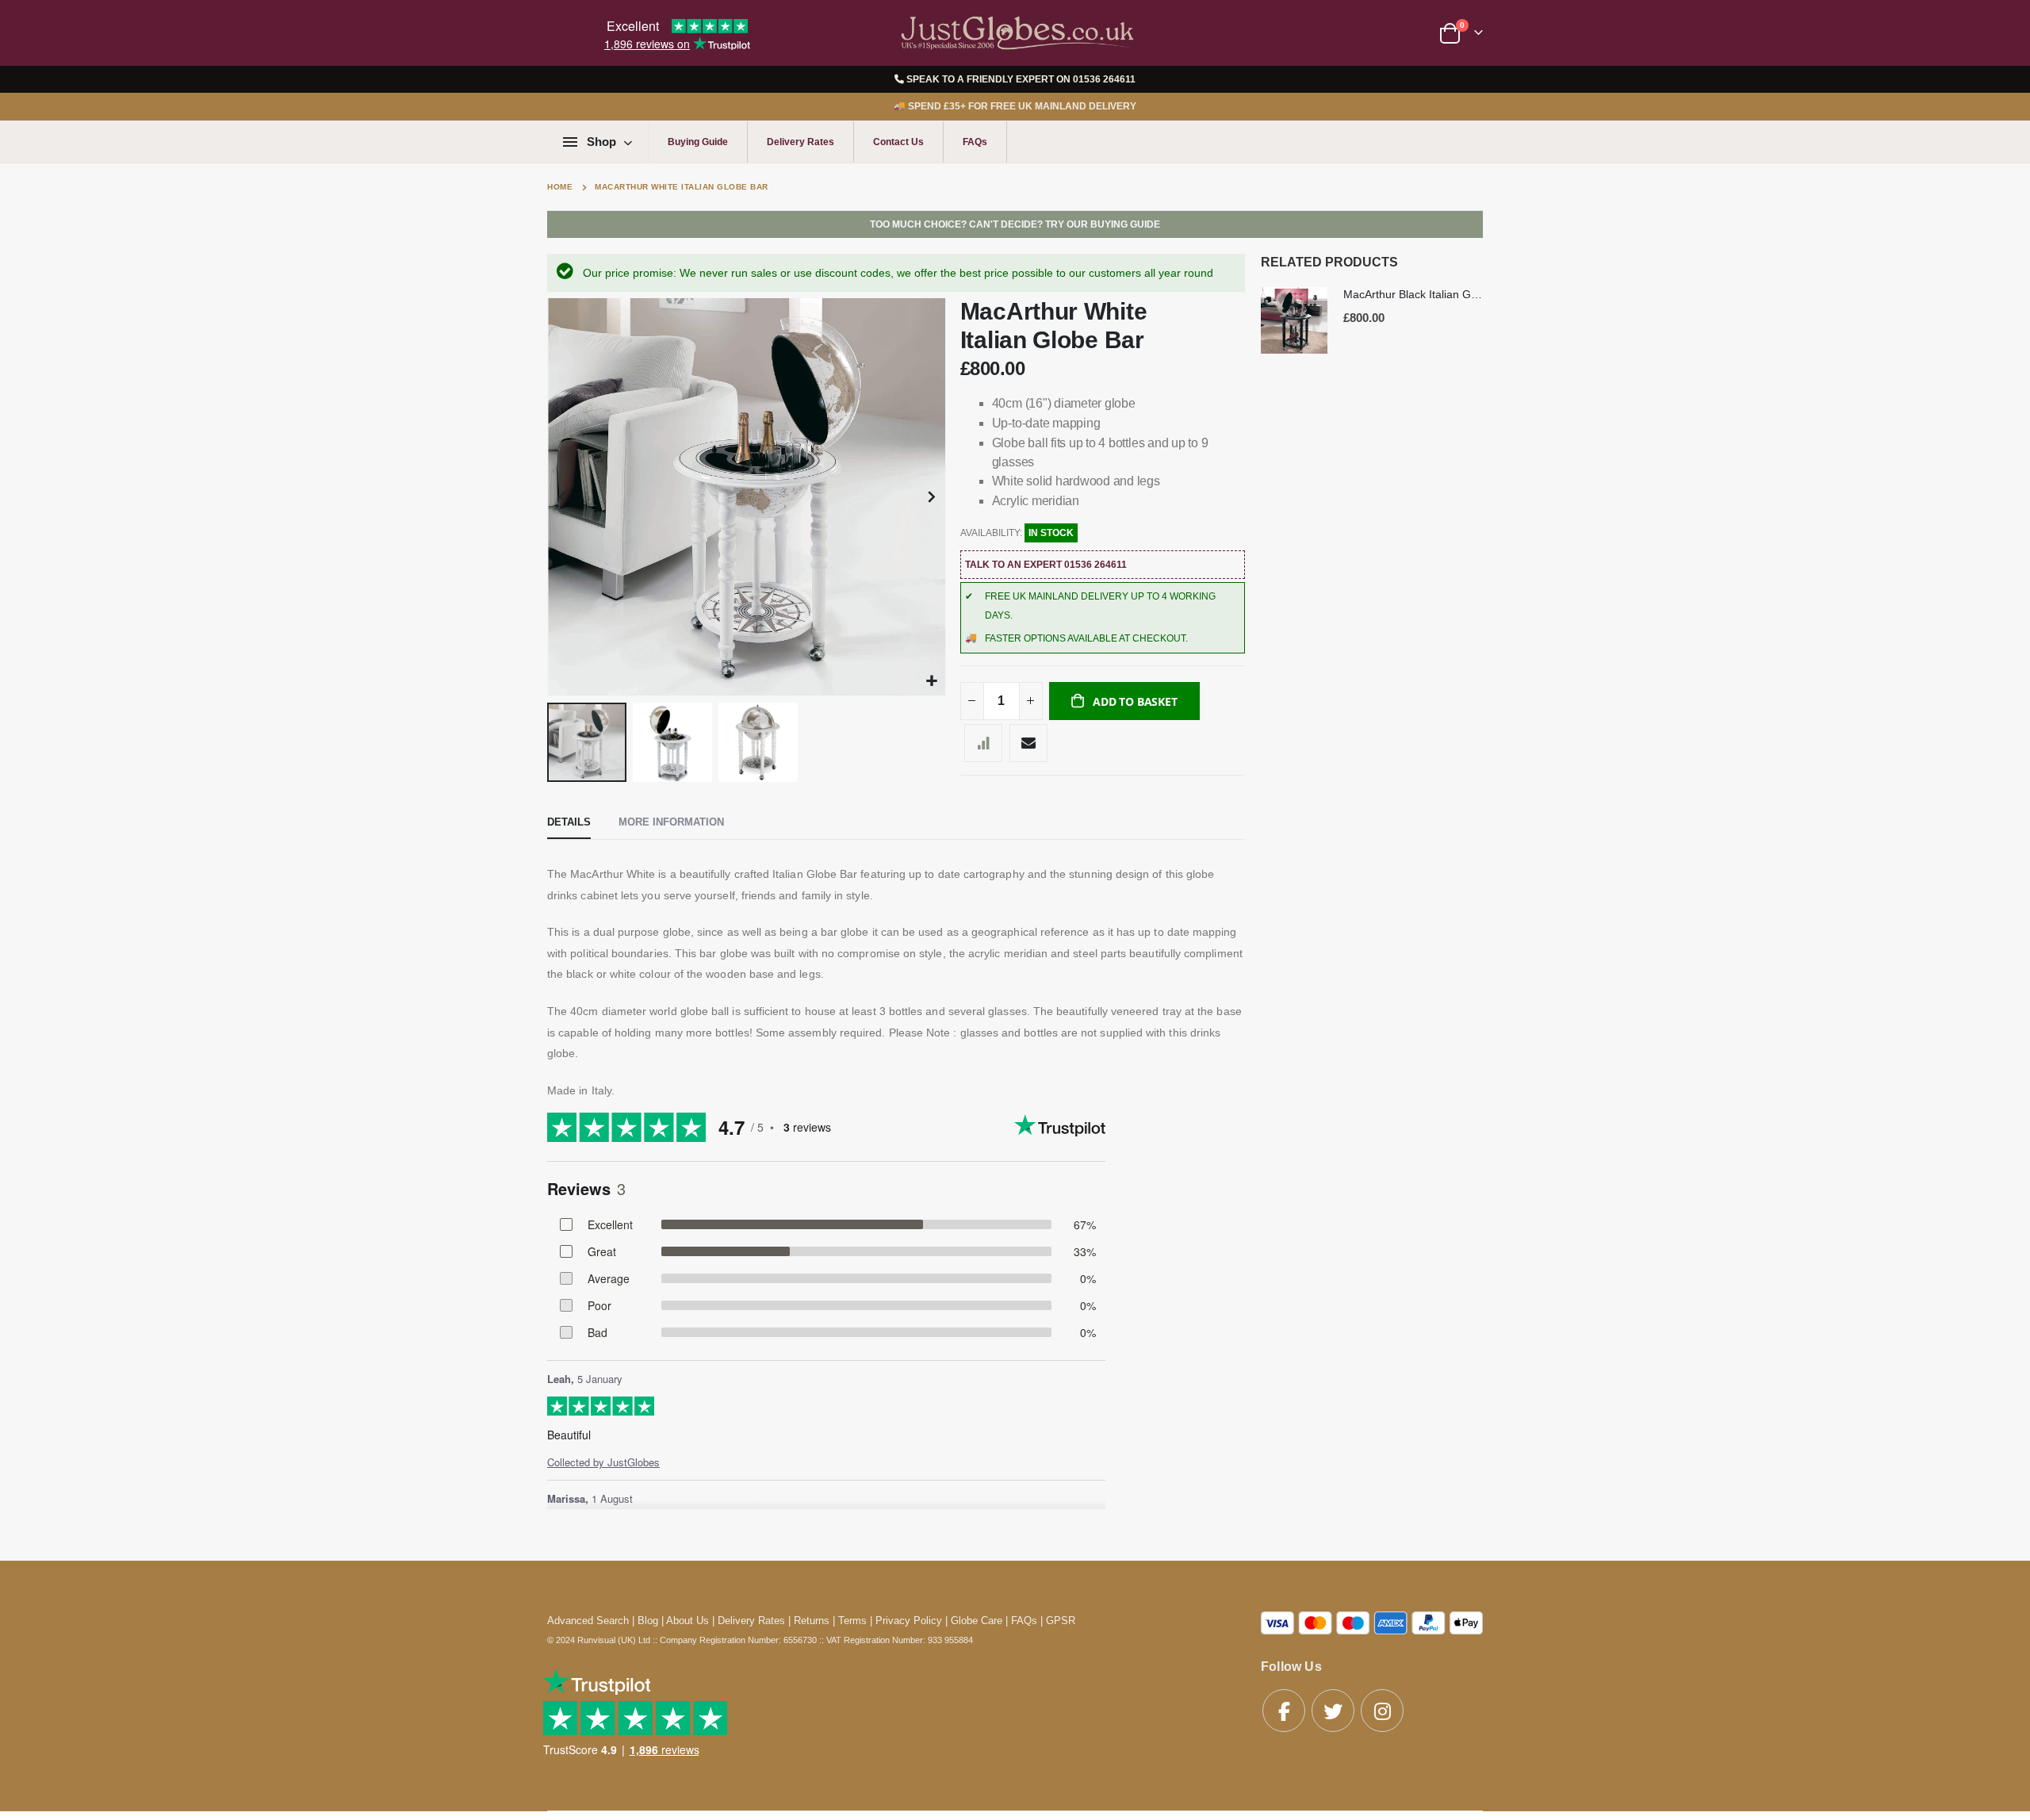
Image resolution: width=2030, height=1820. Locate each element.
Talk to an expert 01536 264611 (1046, 565)
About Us (688, 1621)
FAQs (975, 142)
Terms (852, 1621)
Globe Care (977, 1621)
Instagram (1382, 1711)
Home (560, 187)
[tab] (569, 823)
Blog (648, 1621)
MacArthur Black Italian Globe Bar (1413, 294)
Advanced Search (588, 1621)
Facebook (1284, 1711)
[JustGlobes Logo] (1015, 33)
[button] (931, 682)
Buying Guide (698, 142)
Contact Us (898, 142)
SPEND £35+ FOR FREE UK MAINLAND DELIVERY (1015, 106)
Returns (812, 1621)
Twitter (1333, 1711)
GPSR (1061, 1621)
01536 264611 (1104, 79)
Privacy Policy (909, 1621)
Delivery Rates (801, 142)
